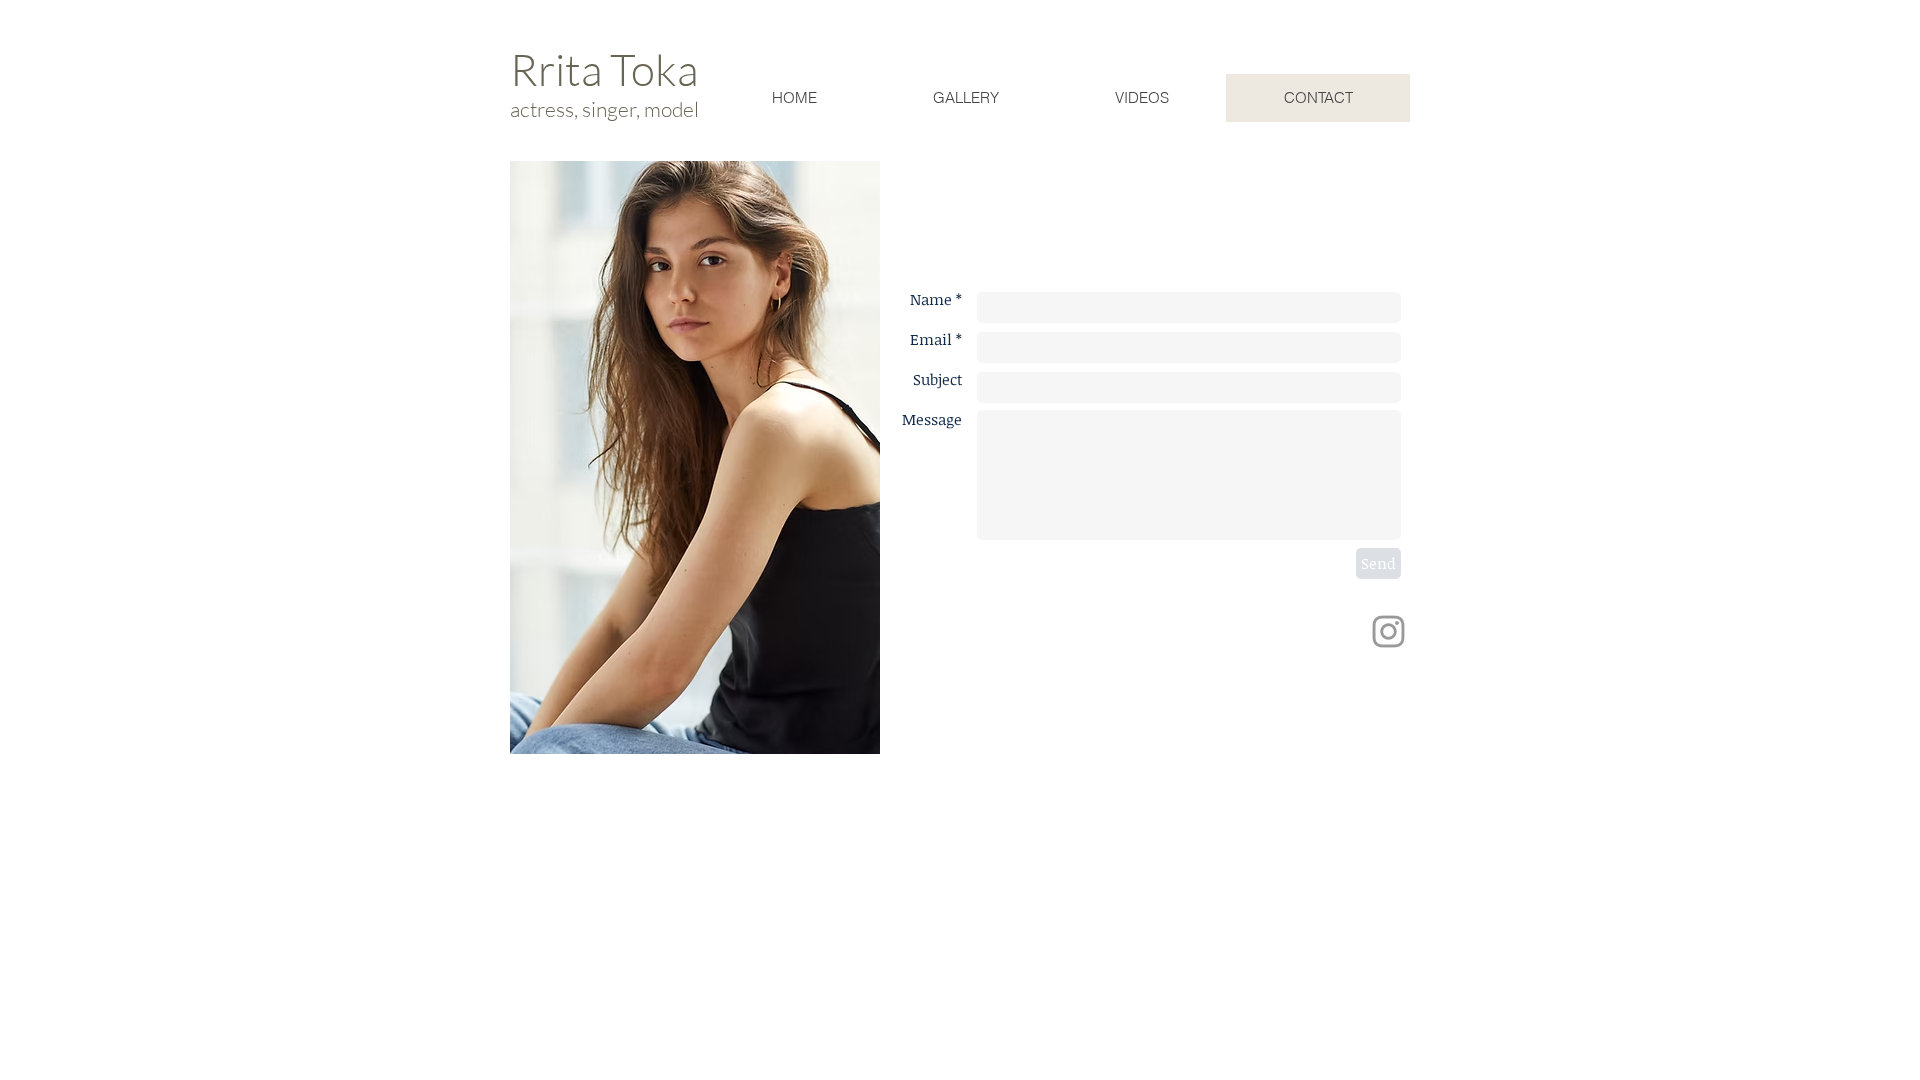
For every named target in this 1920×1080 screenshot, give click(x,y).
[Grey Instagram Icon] (1388, 631)
